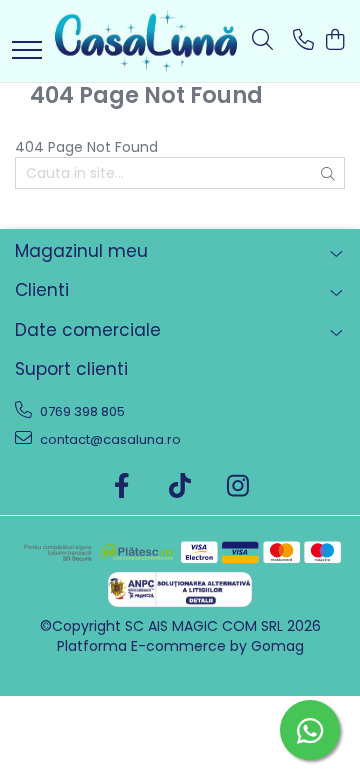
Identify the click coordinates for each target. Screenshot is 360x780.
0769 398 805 (81, 411)
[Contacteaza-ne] (303, 41)
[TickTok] (180, 487)
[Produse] (27, 51)
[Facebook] (122, 487)
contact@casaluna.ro (109, 439)
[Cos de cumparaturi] (334, 41)
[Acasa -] (146, 41)
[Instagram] (238, 487)
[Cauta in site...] (262, 41)
